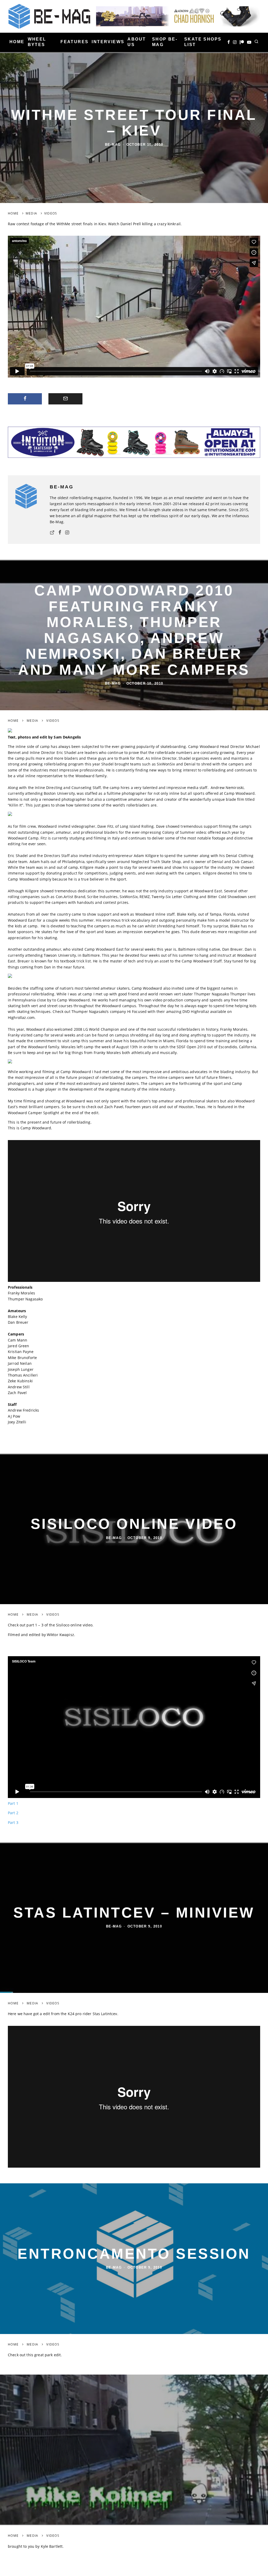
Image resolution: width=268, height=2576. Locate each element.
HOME (17, 42)
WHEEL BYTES (37, 42)
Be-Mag (113, 145)
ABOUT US (137, 42)
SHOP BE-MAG (165, 42)
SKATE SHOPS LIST (203, 42)
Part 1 (13, 1803)
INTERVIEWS (108, 42)
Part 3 (13, 1822)
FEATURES (74, 42)
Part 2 (13, 1813)
